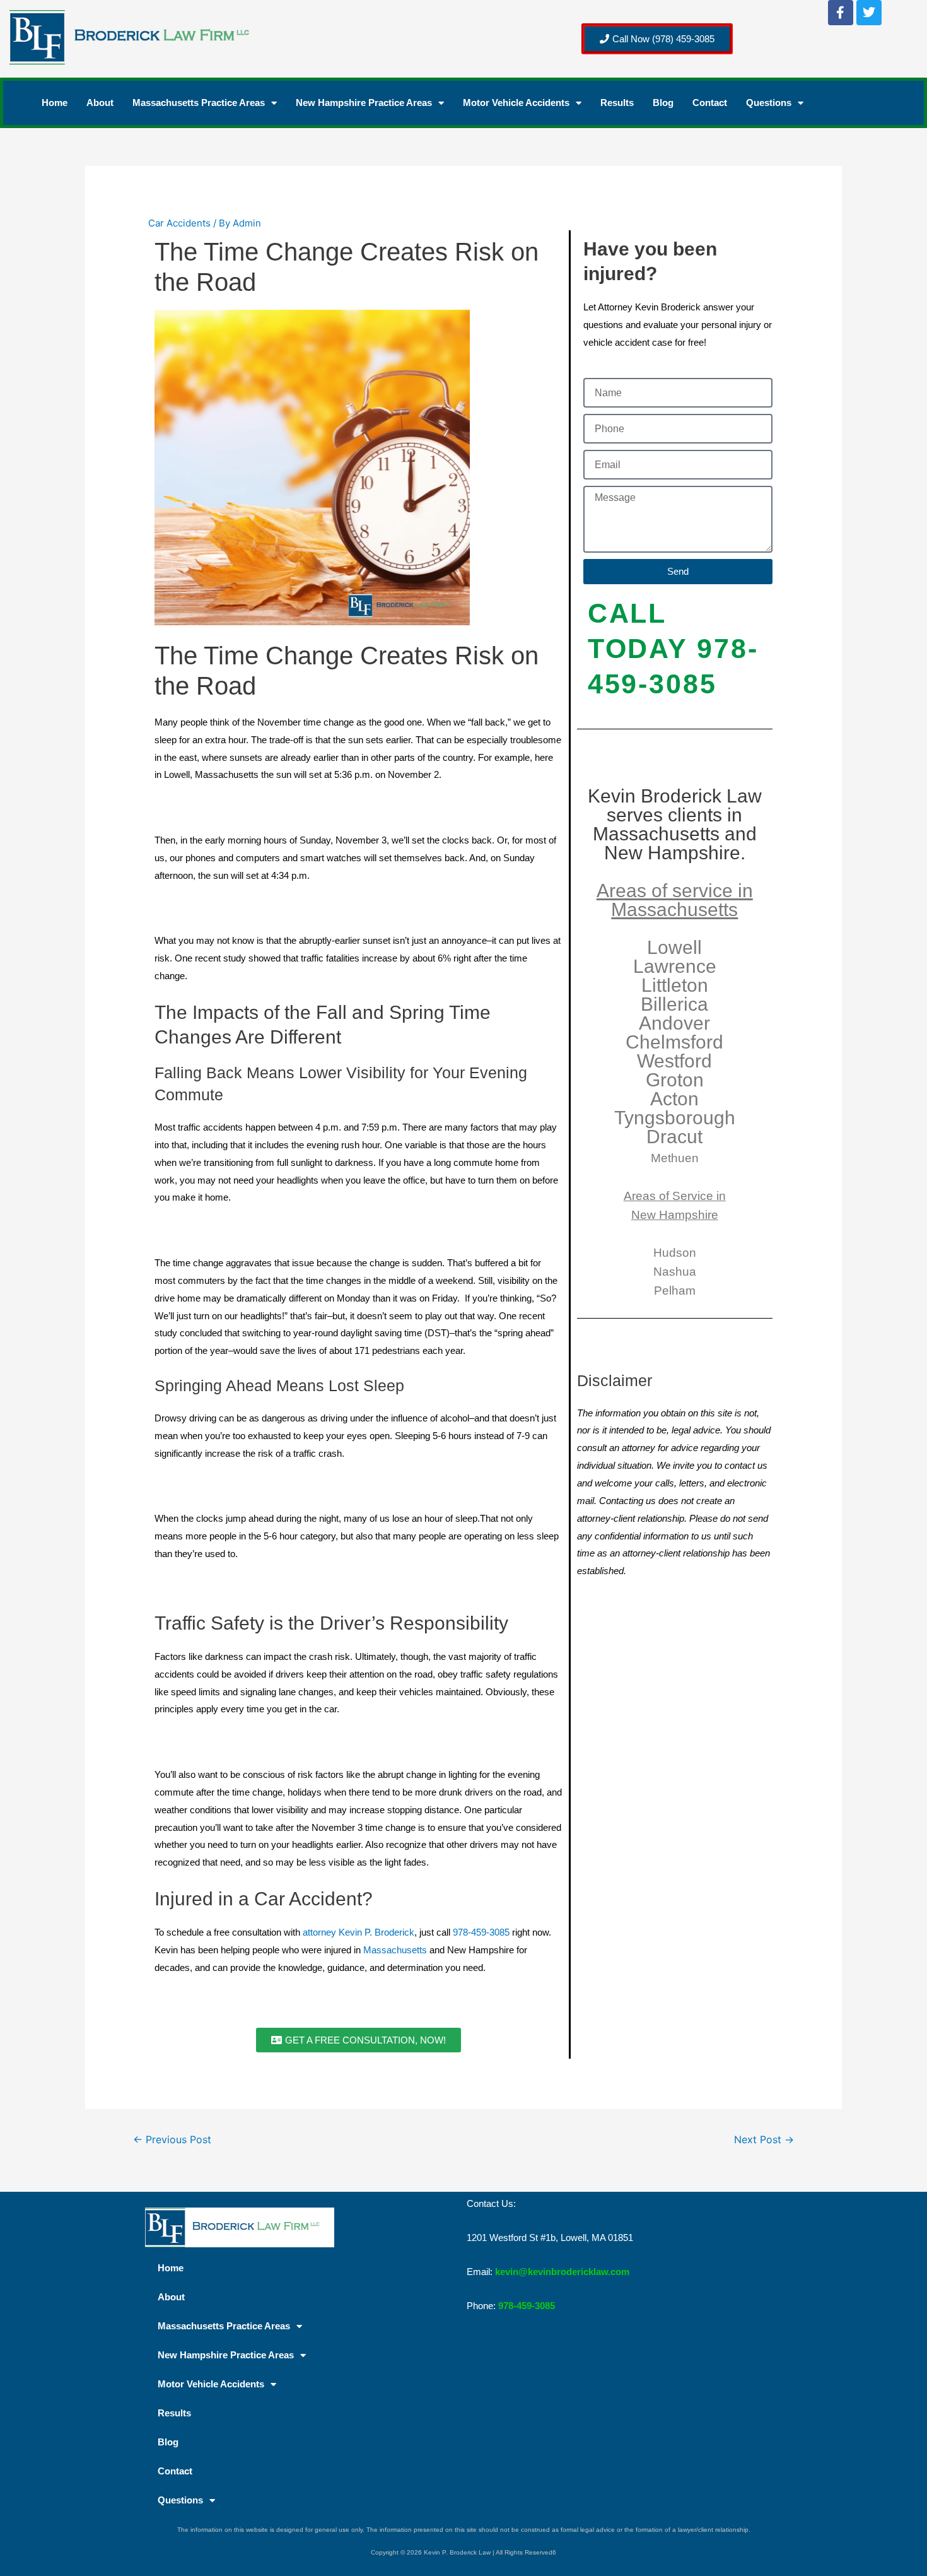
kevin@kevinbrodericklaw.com (562, 2272)
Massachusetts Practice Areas (199, 103)
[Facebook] (841, 13)
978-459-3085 (481, 1932)
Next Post (764, 2140)
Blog (663, 103)
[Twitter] (869, 13)
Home (55, 103)
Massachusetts (395, 1950)
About (100, 103)
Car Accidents (179, 223)
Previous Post (172, 2140)
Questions (769, 103)
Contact (710, 103)
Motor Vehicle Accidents (516, 103)
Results (617, 103)
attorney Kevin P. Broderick (359, 1932)
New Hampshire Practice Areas (364, 103)
